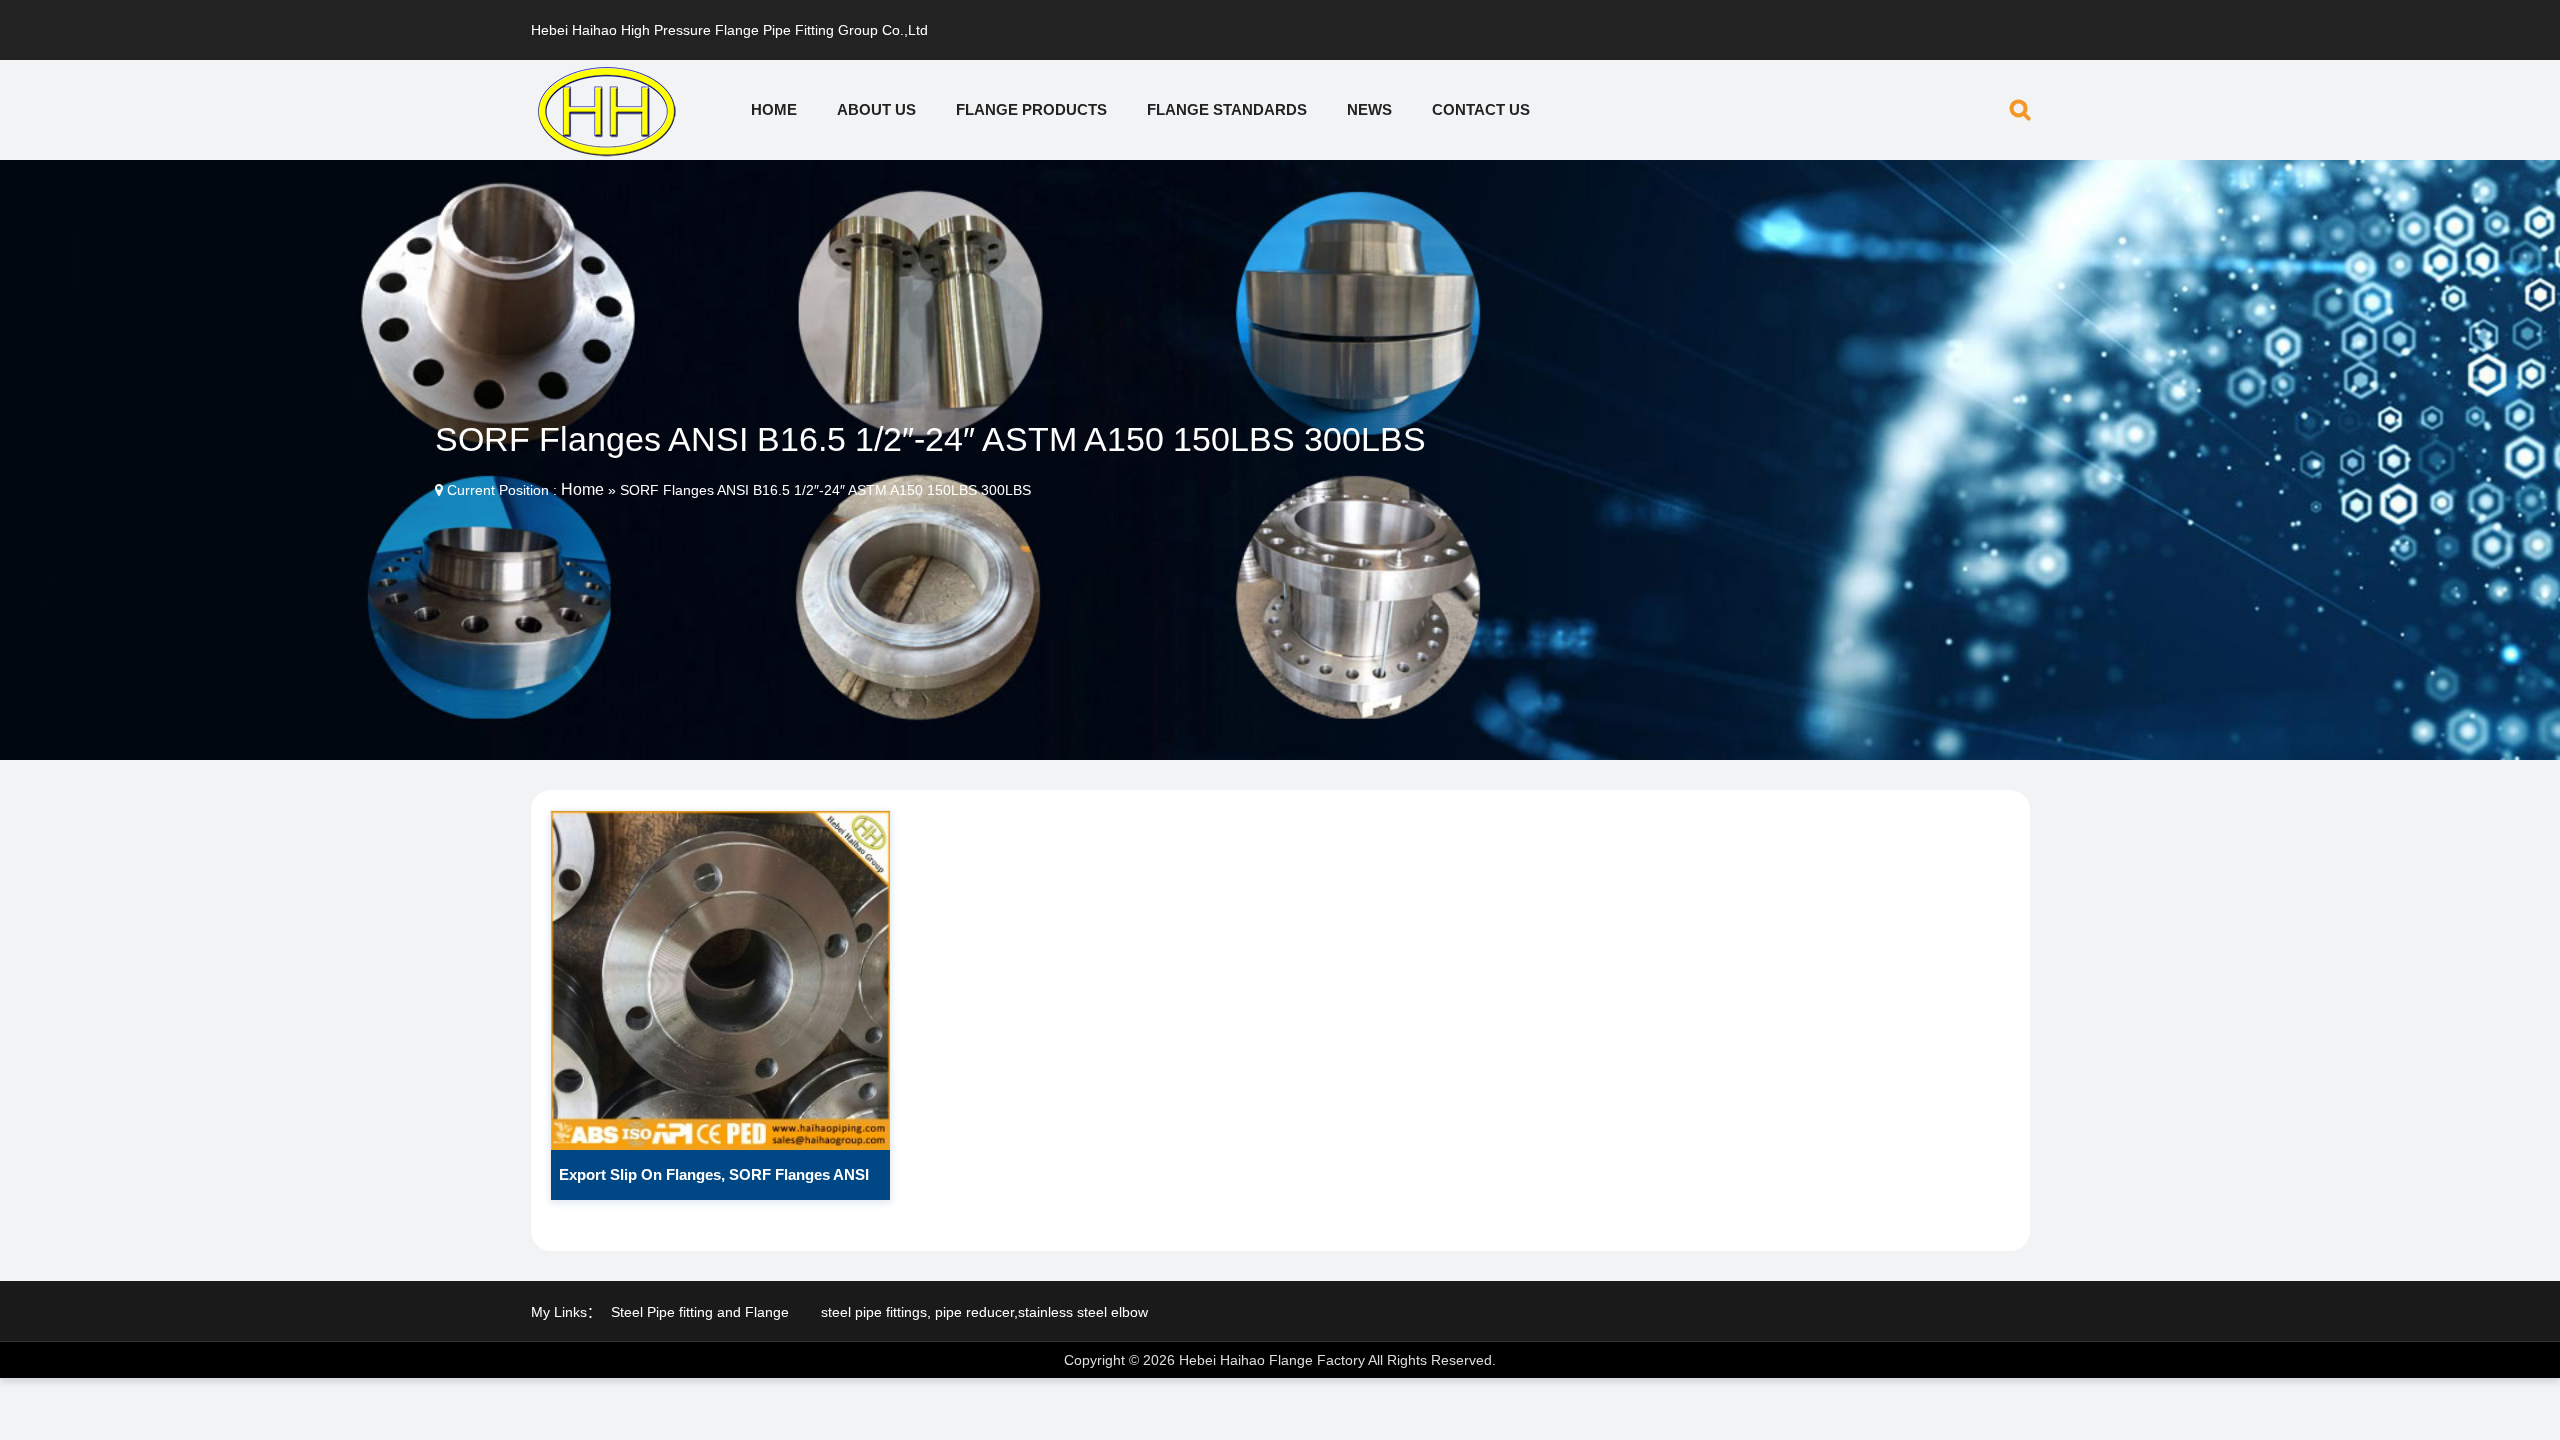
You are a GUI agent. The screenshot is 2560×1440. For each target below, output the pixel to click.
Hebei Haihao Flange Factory (1272, 1360)
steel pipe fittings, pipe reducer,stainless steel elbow (984, 1312)
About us (876, 109)
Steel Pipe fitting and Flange (700, 1312)
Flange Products (1031, 109)
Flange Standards (1227, 109)
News (1369, 109)
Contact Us (1481, 109)
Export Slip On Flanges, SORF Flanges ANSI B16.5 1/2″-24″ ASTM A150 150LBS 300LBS (714, 1183)
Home (774, 109)
